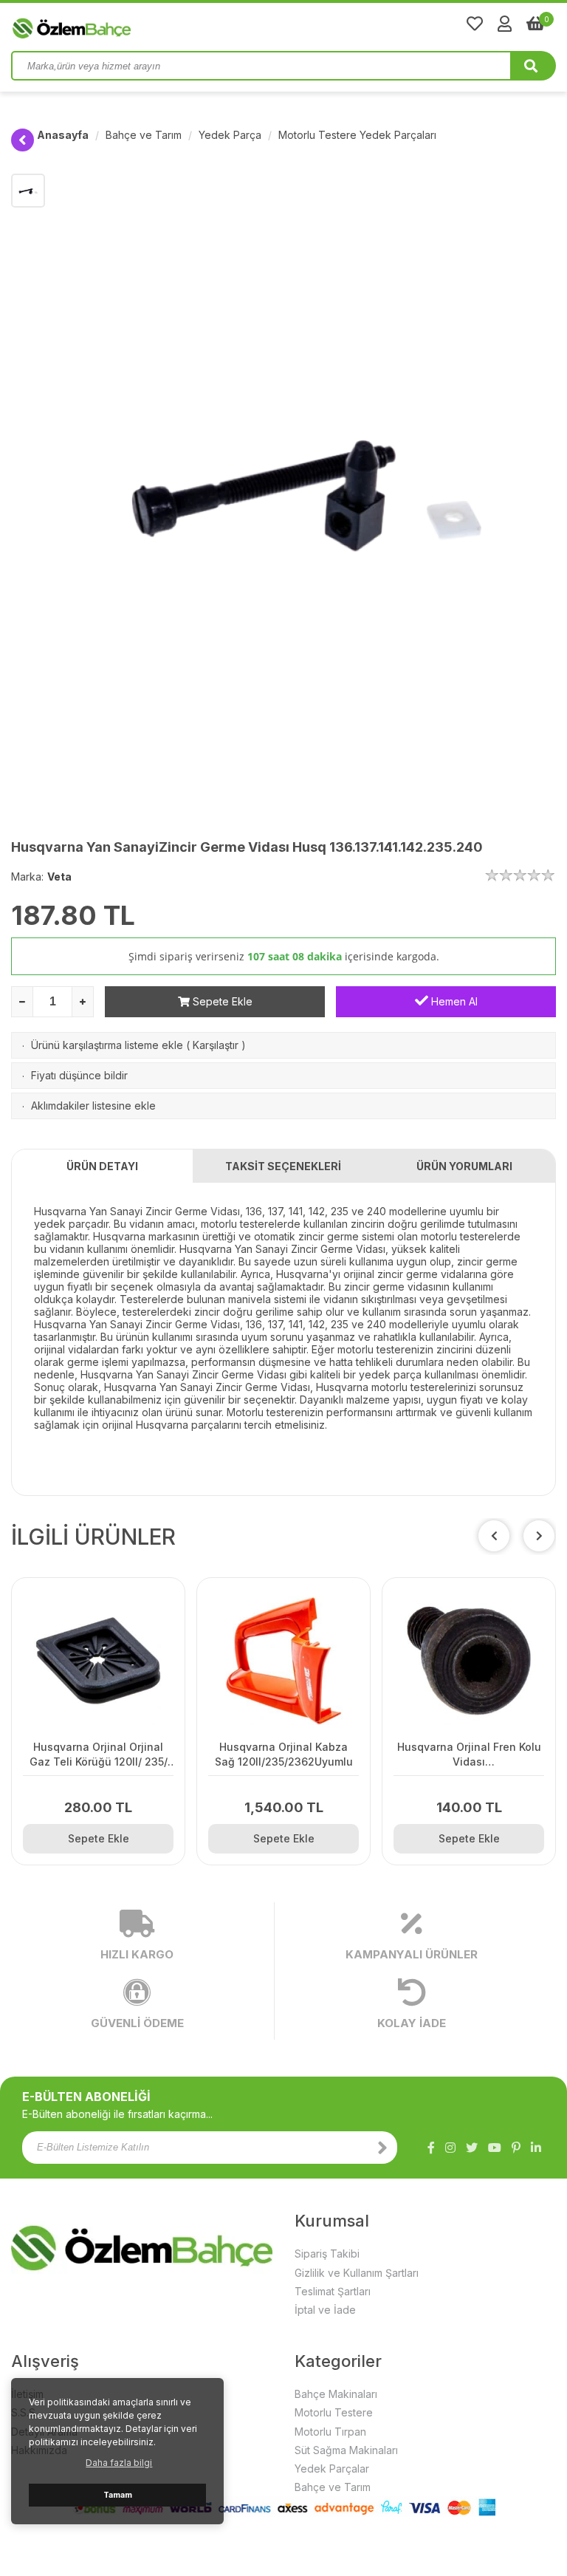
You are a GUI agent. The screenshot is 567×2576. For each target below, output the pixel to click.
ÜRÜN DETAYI (102, 1166)
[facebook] (431, 2148)
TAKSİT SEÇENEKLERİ (283, 1166)
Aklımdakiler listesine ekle (93, 1106)
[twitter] (472, 2148)
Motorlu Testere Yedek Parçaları (357, 135)
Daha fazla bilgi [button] (119, 2463)
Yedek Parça (230, 135)
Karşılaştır (216, 1045)
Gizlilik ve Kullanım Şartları (357, 2273)
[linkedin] (536, 2148)
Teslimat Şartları (333, 2291)
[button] (539, 1536)
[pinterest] (516, 2148)
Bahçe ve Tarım (144, 135)
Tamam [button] (118, 2495)
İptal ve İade (325, 2310)
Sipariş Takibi (327, 2254)
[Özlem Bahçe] (118, 25)
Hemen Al (453, 1001)
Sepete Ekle (221, 1001)
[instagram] (450, 2148)
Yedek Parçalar (332, 2469)
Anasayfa (63, 135)
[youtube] (495, 2148)
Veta (59, 877)
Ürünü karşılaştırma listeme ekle (107, 1045)
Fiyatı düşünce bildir (79, 1075)
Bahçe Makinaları (336, 2394)
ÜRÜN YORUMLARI (464, 1166)
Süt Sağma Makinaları (346, 2450)
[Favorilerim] (475, 24)
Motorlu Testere (334, 2412)
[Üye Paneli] (505, 24)
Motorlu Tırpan (330, 2432)
